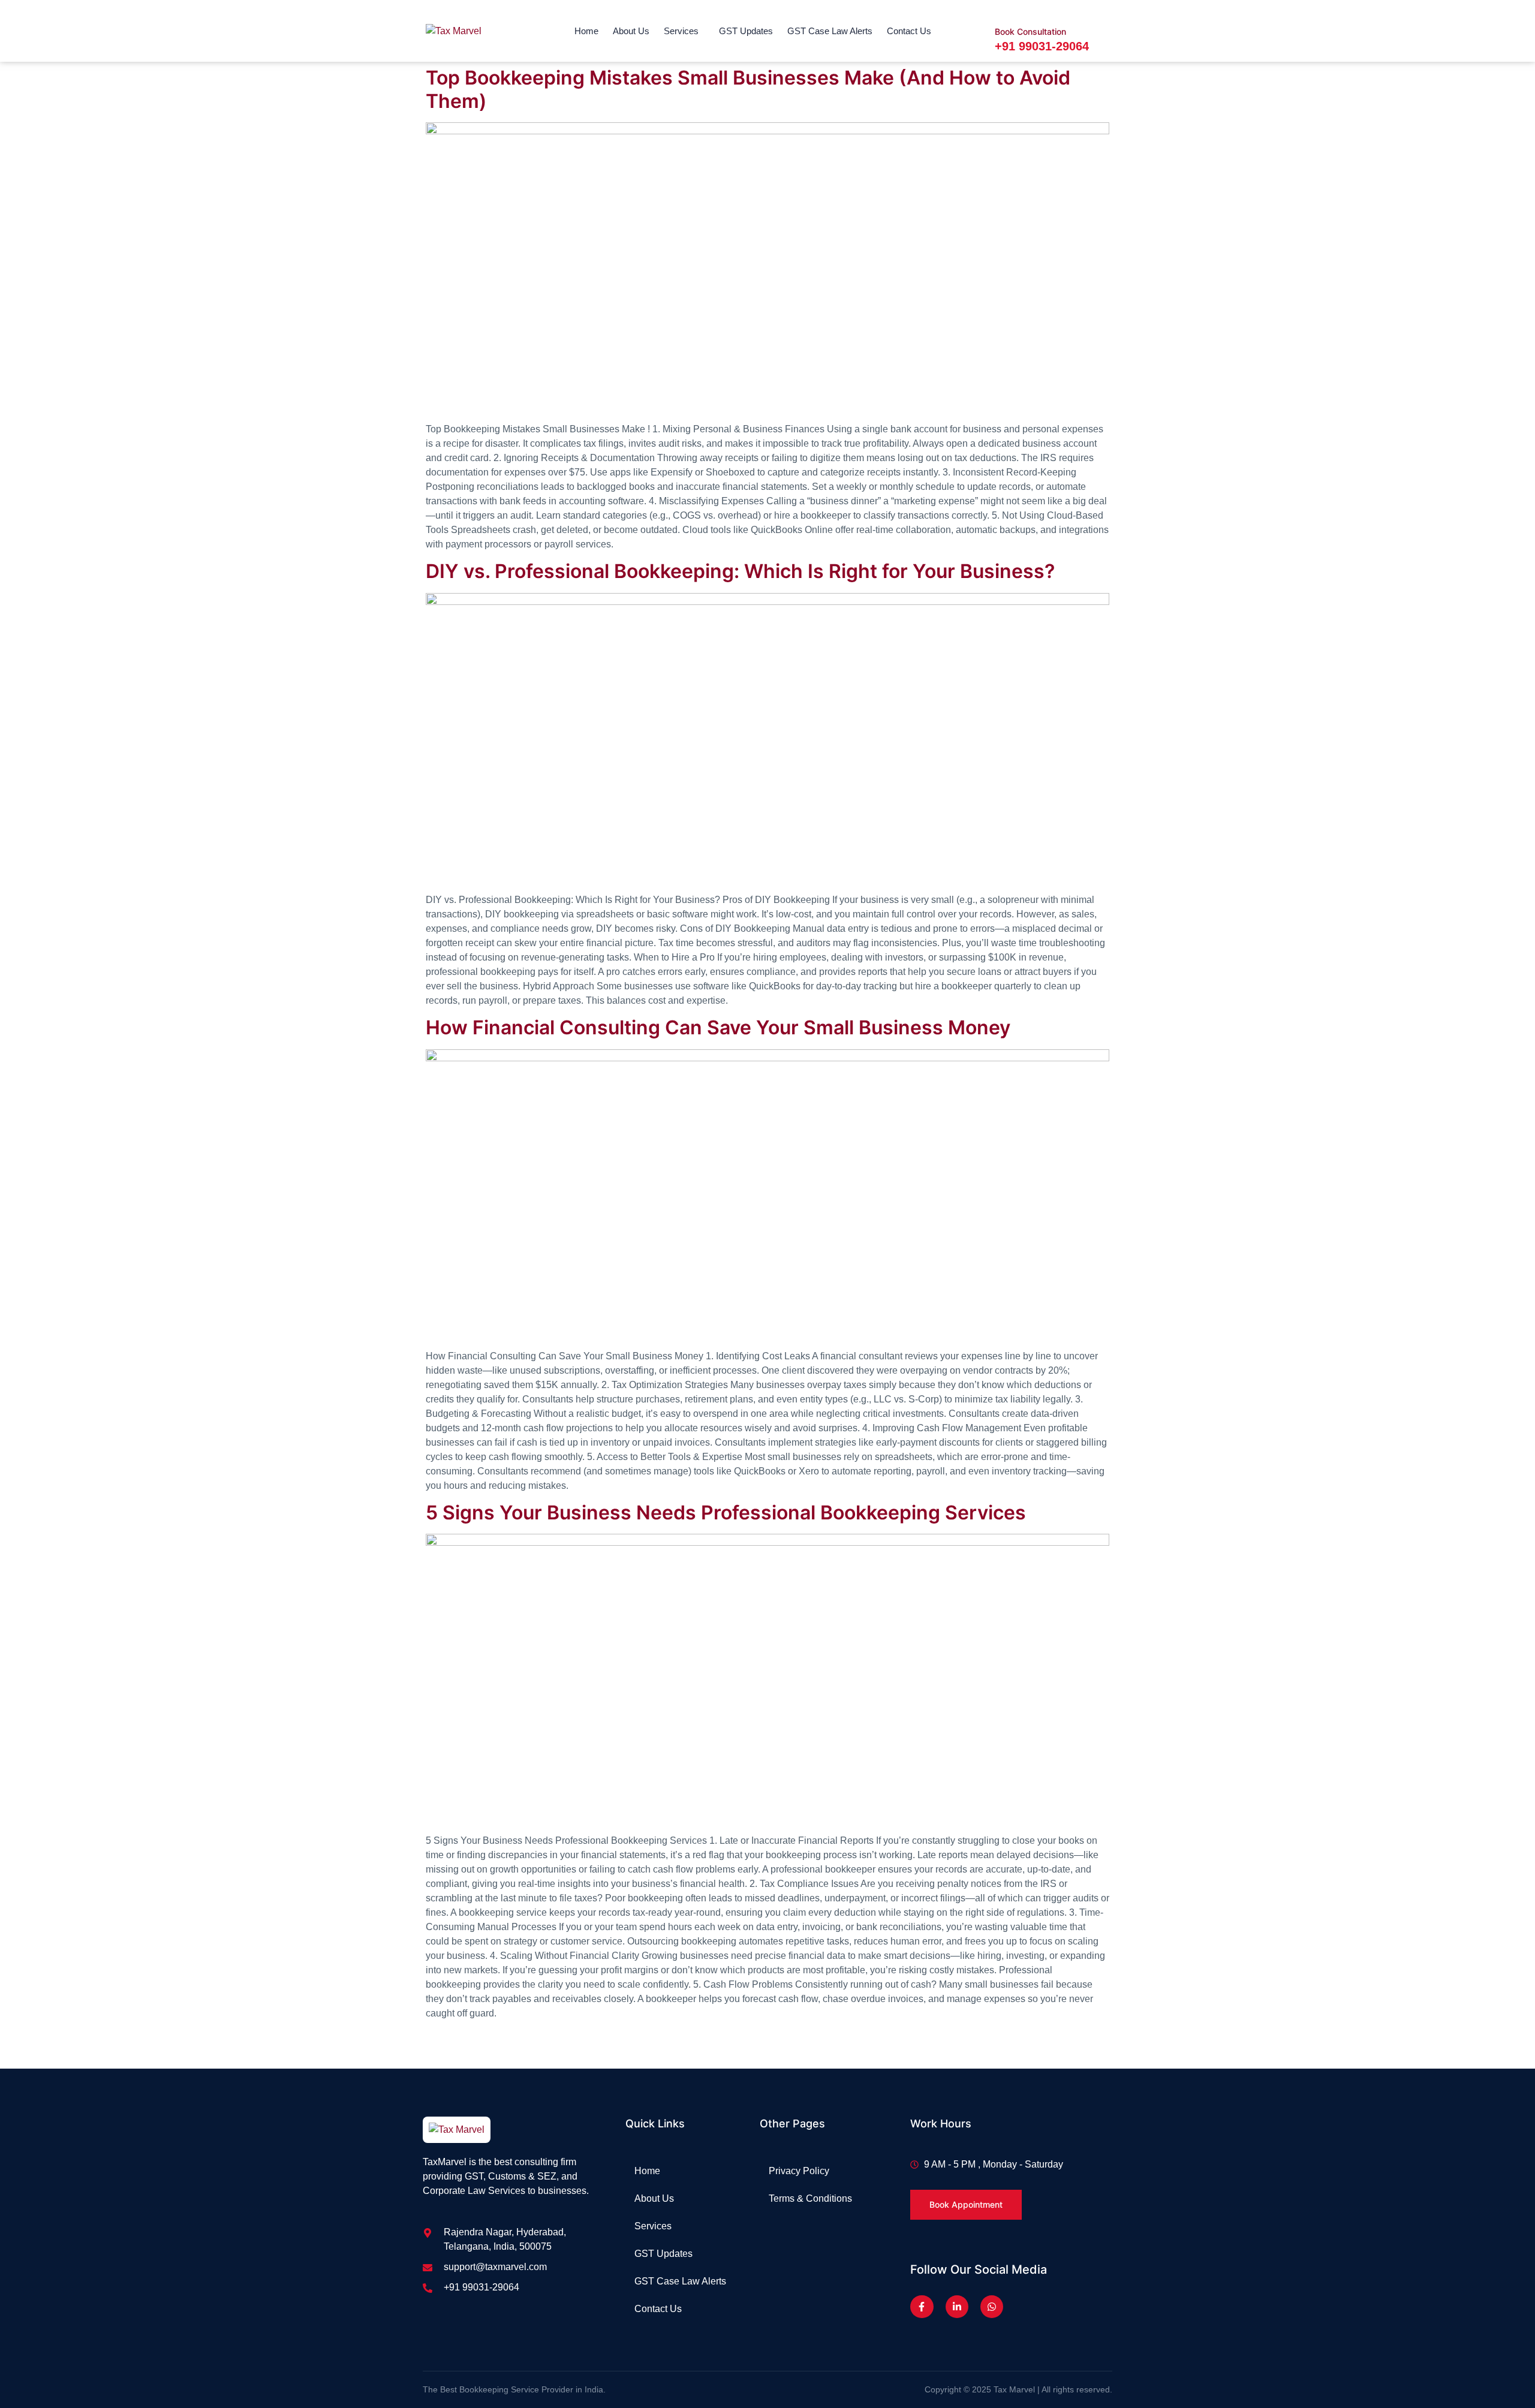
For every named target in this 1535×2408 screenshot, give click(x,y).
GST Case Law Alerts (830, 31)
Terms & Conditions (810, 2198)
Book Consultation (1030, 31)
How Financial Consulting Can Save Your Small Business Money (718, 1027)
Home (586, 31)
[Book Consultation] (1004, 9)
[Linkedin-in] (957, 2307)
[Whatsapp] (992, 2307)
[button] (684, 31)
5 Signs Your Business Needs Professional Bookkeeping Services (726, 1512)
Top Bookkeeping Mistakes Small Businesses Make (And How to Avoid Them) (748, 89)
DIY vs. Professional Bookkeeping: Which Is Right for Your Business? (740, 571)
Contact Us (909, 31)
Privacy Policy (799, 2171)
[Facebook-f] (922, 2307)
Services (681, 31)
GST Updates (746, 31)
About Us (631, 31)
